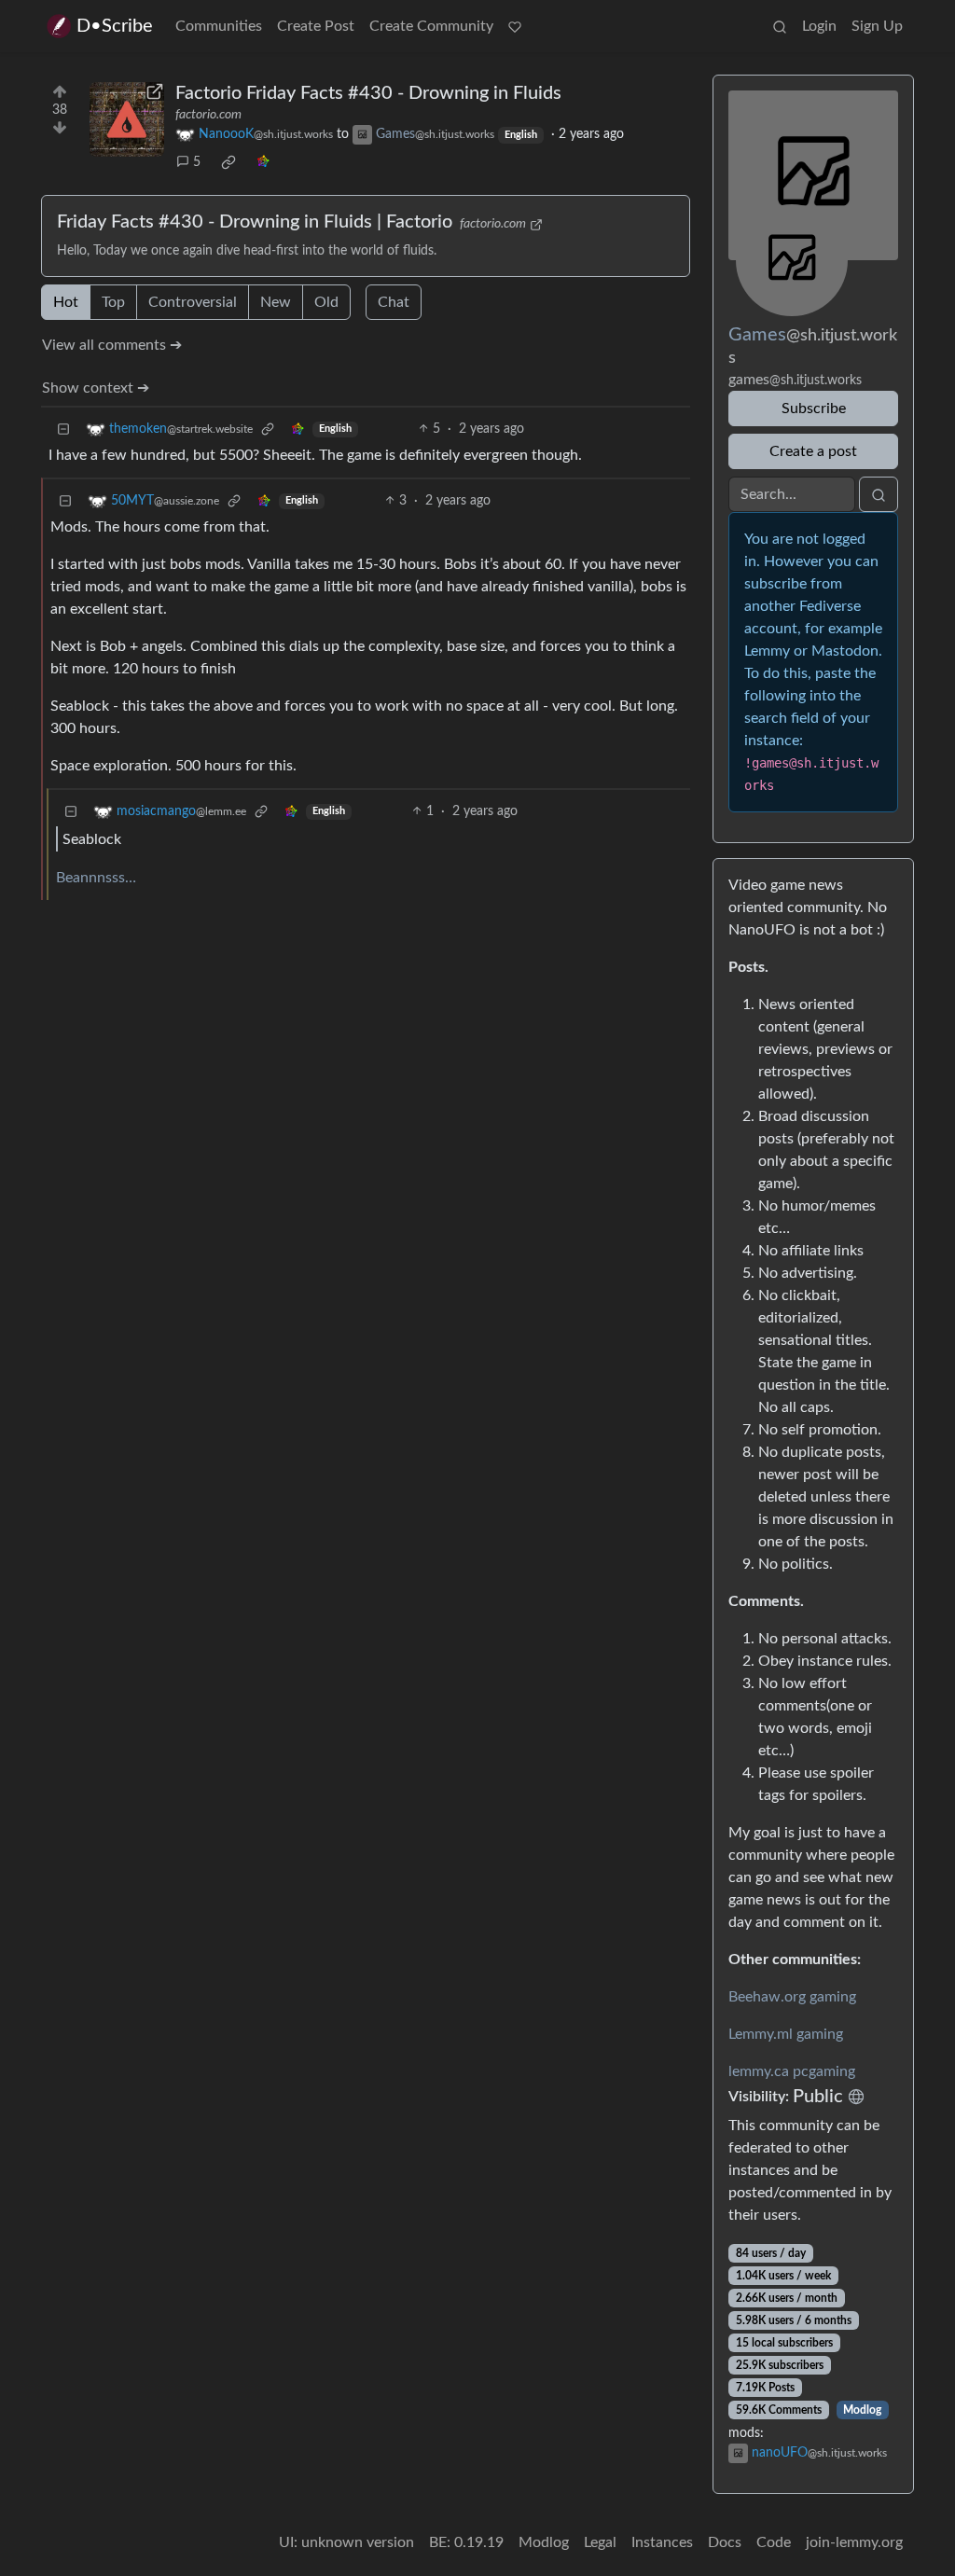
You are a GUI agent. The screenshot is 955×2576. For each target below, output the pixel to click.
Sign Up (877, 26)
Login (819, 26)
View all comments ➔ (112, 345)
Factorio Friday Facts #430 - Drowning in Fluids (368, 93)
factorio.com (208, 115)
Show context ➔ (96, 388)
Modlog (862, 2410)
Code (774, 2542)
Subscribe (814, 409)
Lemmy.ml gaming (786, 2034)
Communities (219, 26)
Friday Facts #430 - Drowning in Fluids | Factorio (255, 222)
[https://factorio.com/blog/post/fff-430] (127, 119)
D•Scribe (115, 26)
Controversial (193, 302)
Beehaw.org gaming (792, 1997)
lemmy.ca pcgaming (792, 2071)
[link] (228, 162)
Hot (66, 302)
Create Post (316, 26)
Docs (725, 2542)
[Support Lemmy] (515, 26)
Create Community (431, 26)
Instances (662, 2542)
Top (113, 302)
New (276, 302)
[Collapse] (63, 429)
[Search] (780, 26)
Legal (600, 2542)
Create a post (813, 451)
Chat (394, 302)
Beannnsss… (96, 878)
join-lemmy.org (854, 2542)
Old (326, 302)
